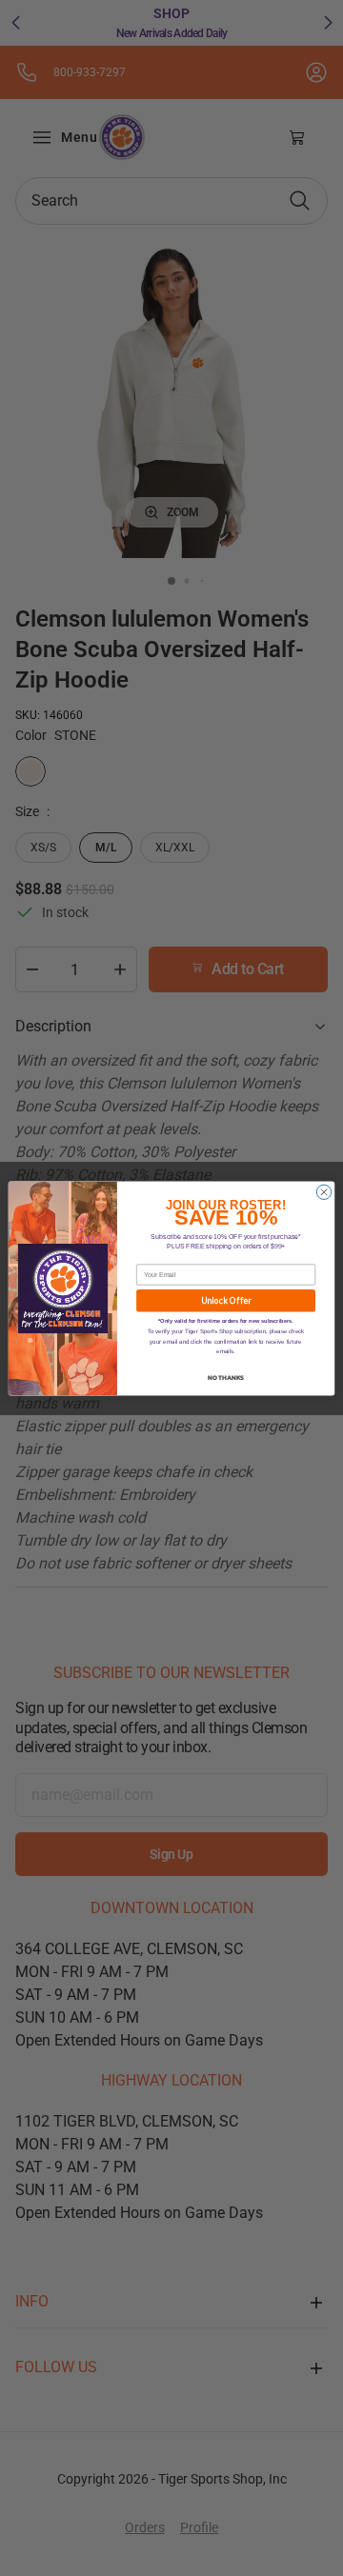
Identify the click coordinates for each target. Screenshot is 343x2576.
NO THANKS (226, 1377)
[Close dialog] (323, 1192)
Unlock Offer (226, 1300)
